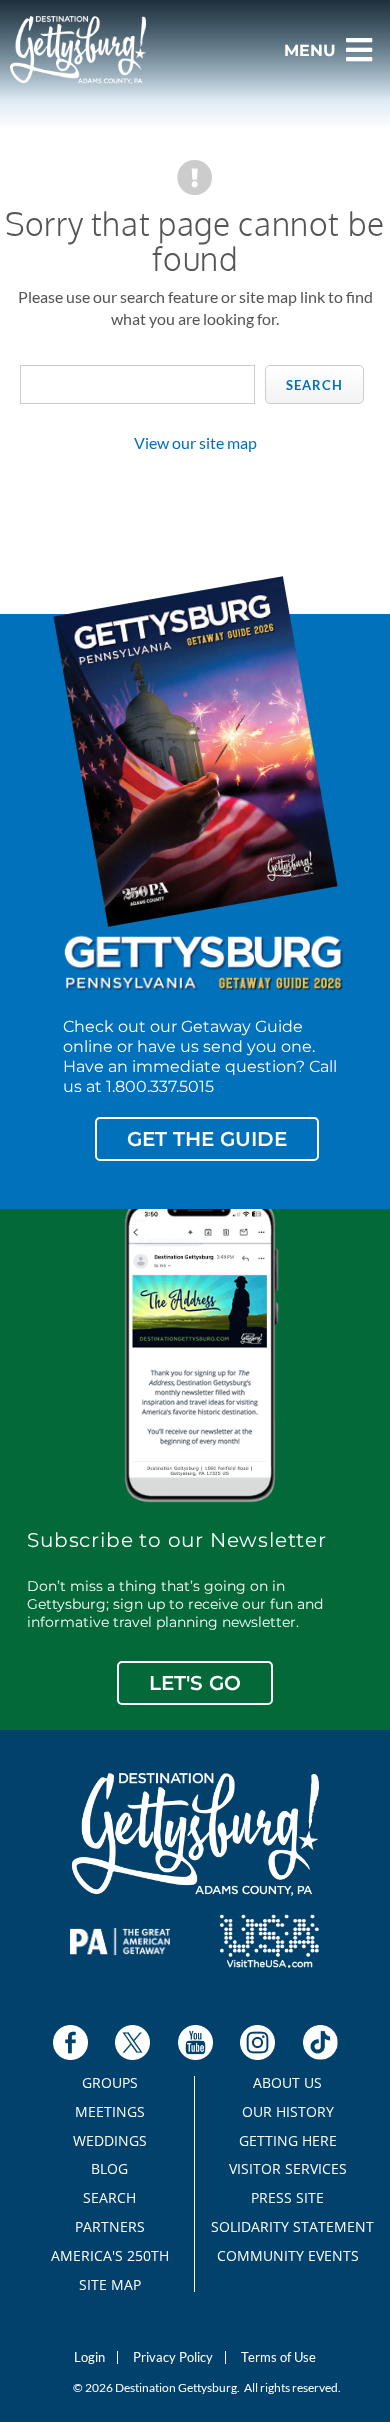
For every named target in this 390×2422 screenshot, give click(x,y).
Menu (310, 50)
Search (314, 385)
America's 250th (110, 2256)
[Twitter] (132, 2042)
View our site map (195, 442)
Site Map (110, 2285)
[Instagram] (257, 2042)
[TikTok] (320, 2042)
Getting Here (288, 2141)
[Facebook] (70, 2042)
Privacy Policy (173, 2357)
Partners (110, 2227)
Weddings (110, 2141)
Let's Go (195, 1683)
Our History (288, 2112)
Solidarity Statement (287, 2227)
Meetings (110, 2112)
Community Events (288, 2256)
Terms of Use (278, 2357)
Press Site (287, 2198)
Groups (110, 2083)
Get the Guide (207, 1139)
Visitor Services (288, 2169)
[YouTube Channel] (195, 2042)
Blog (109, 2169)
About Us (287, 2083)
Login (89, 2357)
